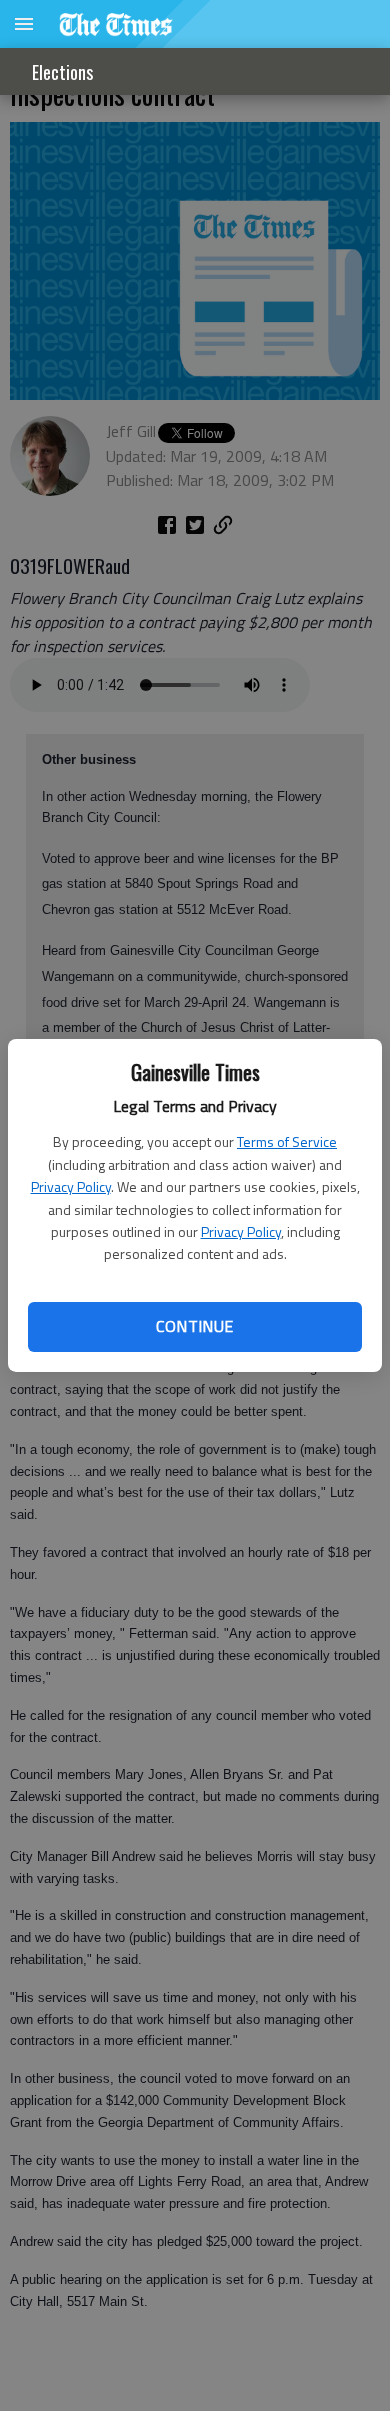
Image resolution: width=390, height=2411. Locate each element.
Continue (194, 1326)
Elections (62, 72)
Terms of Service (287, 1141)
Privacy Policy (71, 1186)
